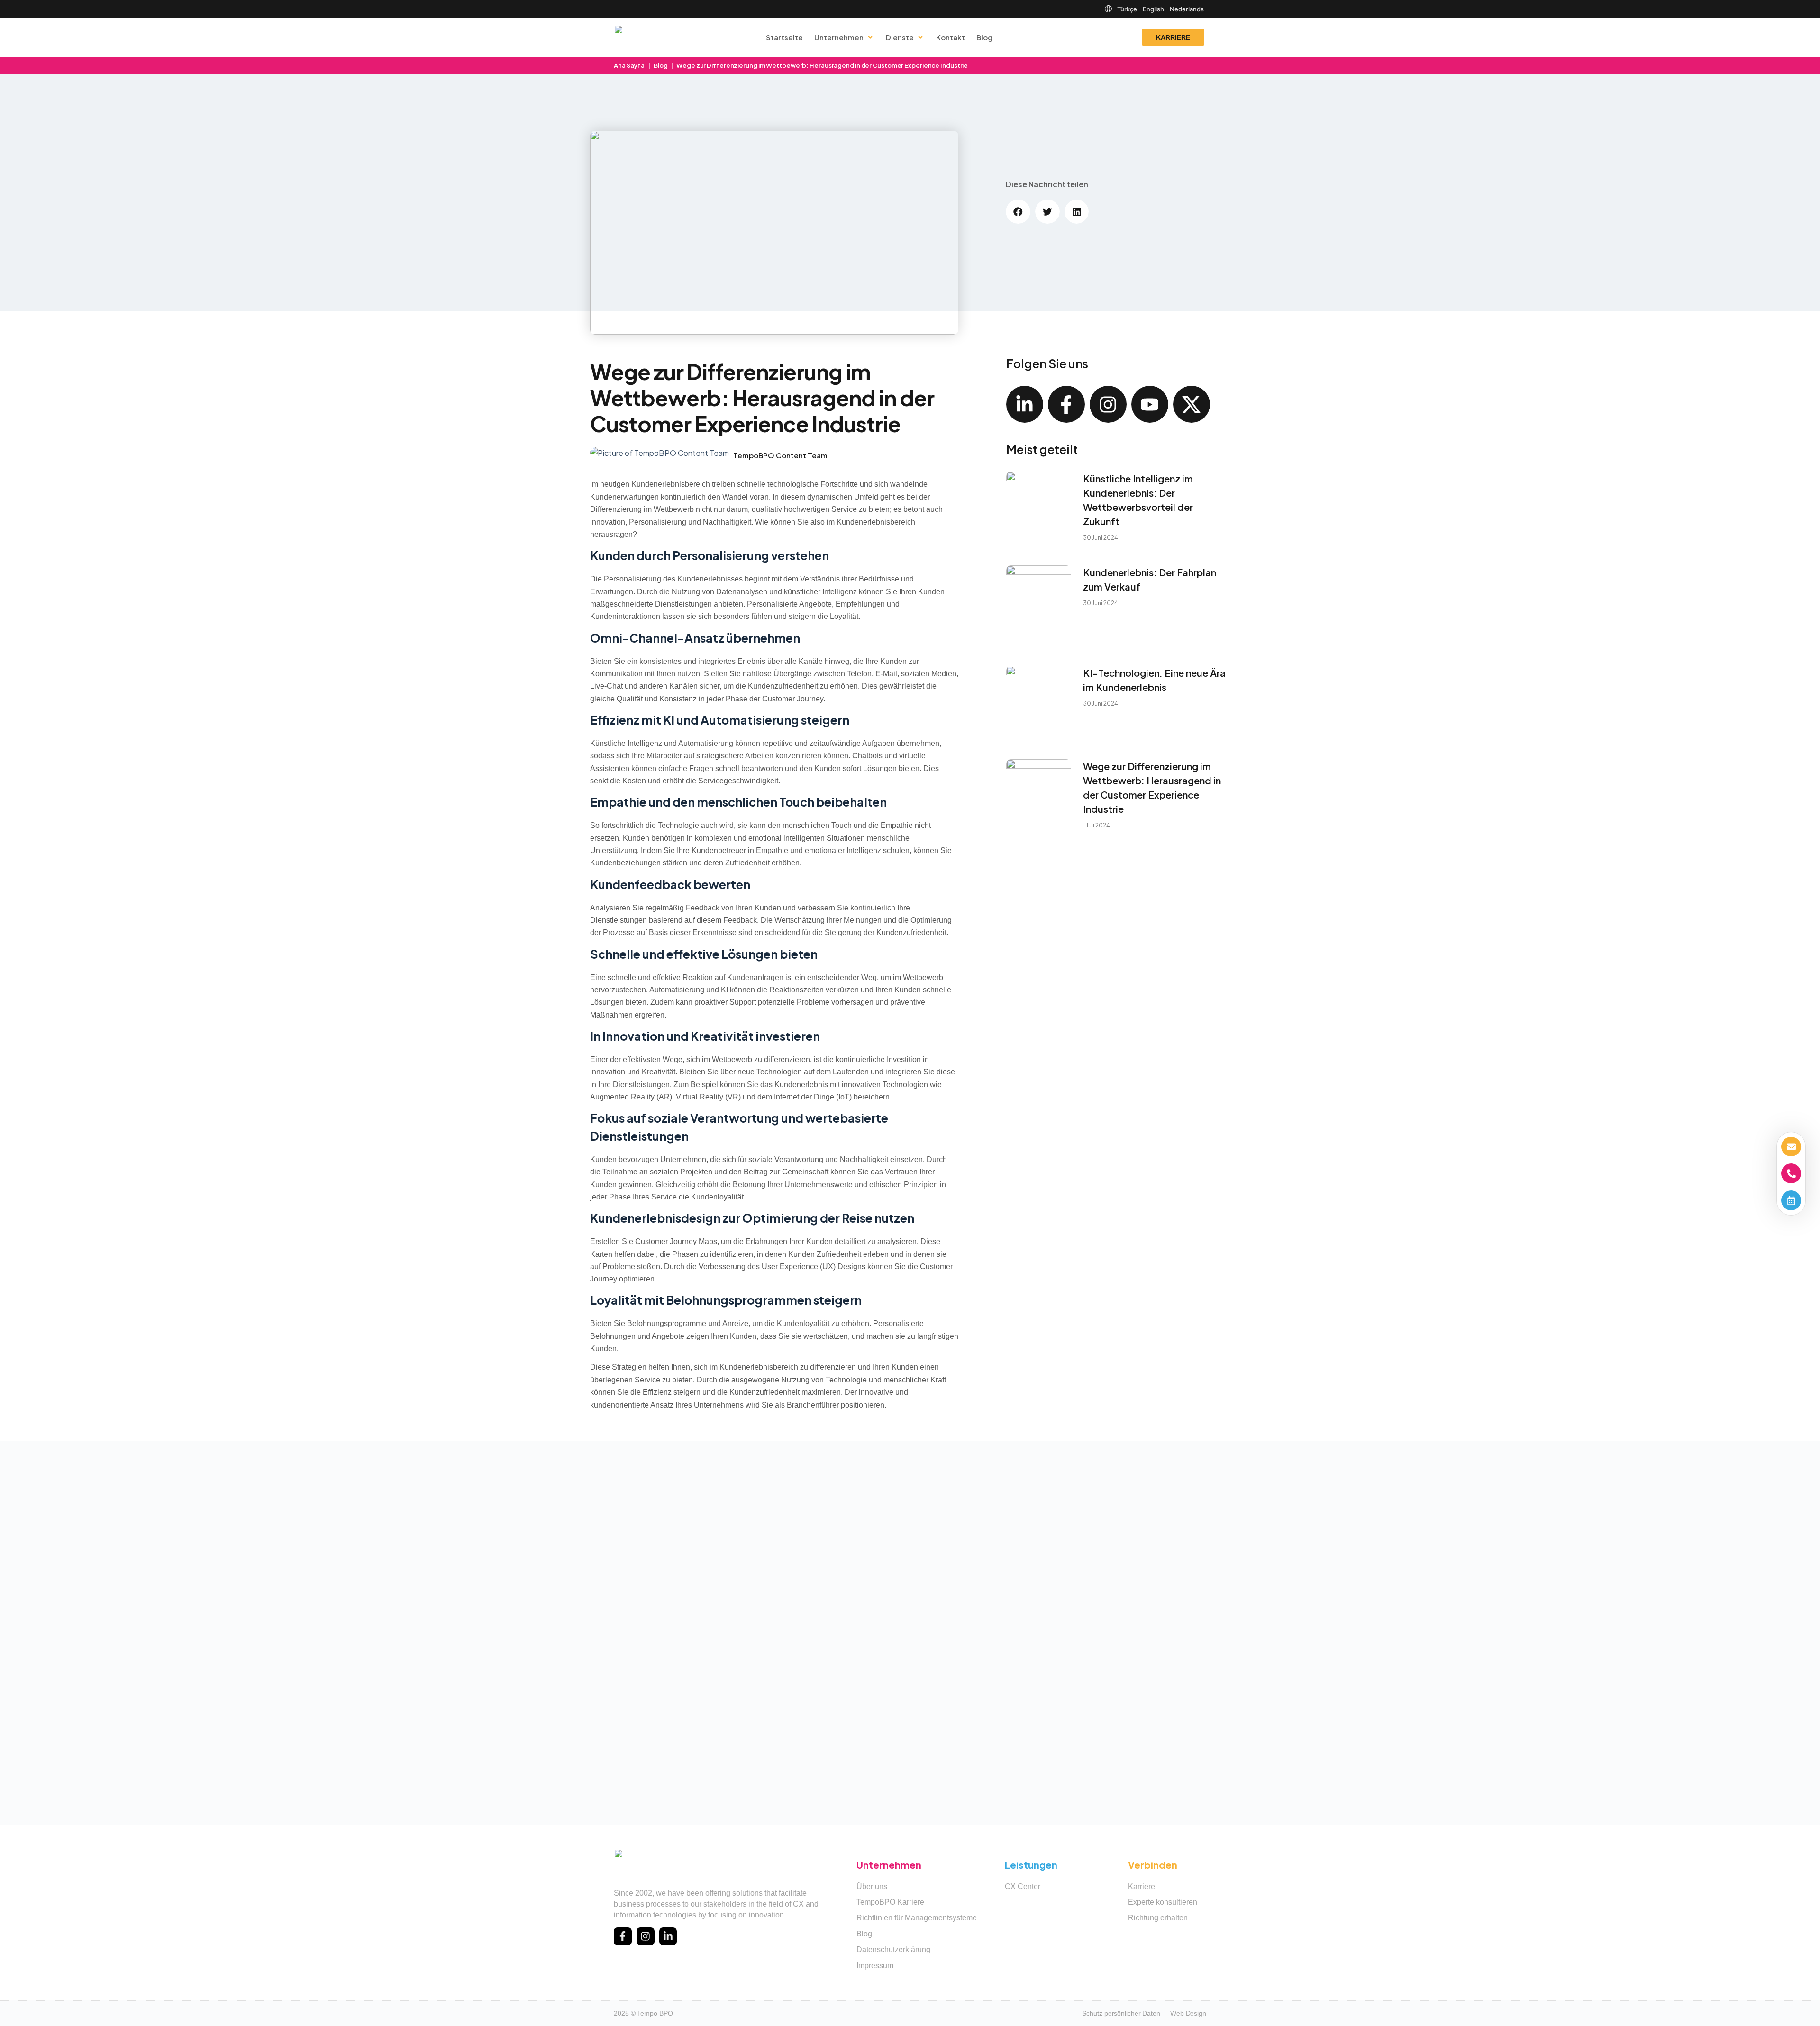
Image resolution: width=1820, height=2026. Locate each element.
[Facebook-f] (1066, 404)
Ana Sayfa (629, 65)
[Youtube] (1150, 404)
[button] (1018, 212)
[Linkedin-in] (1025, 404)
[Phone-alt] (1791, 1173)
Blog (661, 65)
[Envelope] (1791, 1147)
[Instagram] (1108, 404)
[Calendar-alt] (1791, 1200)
